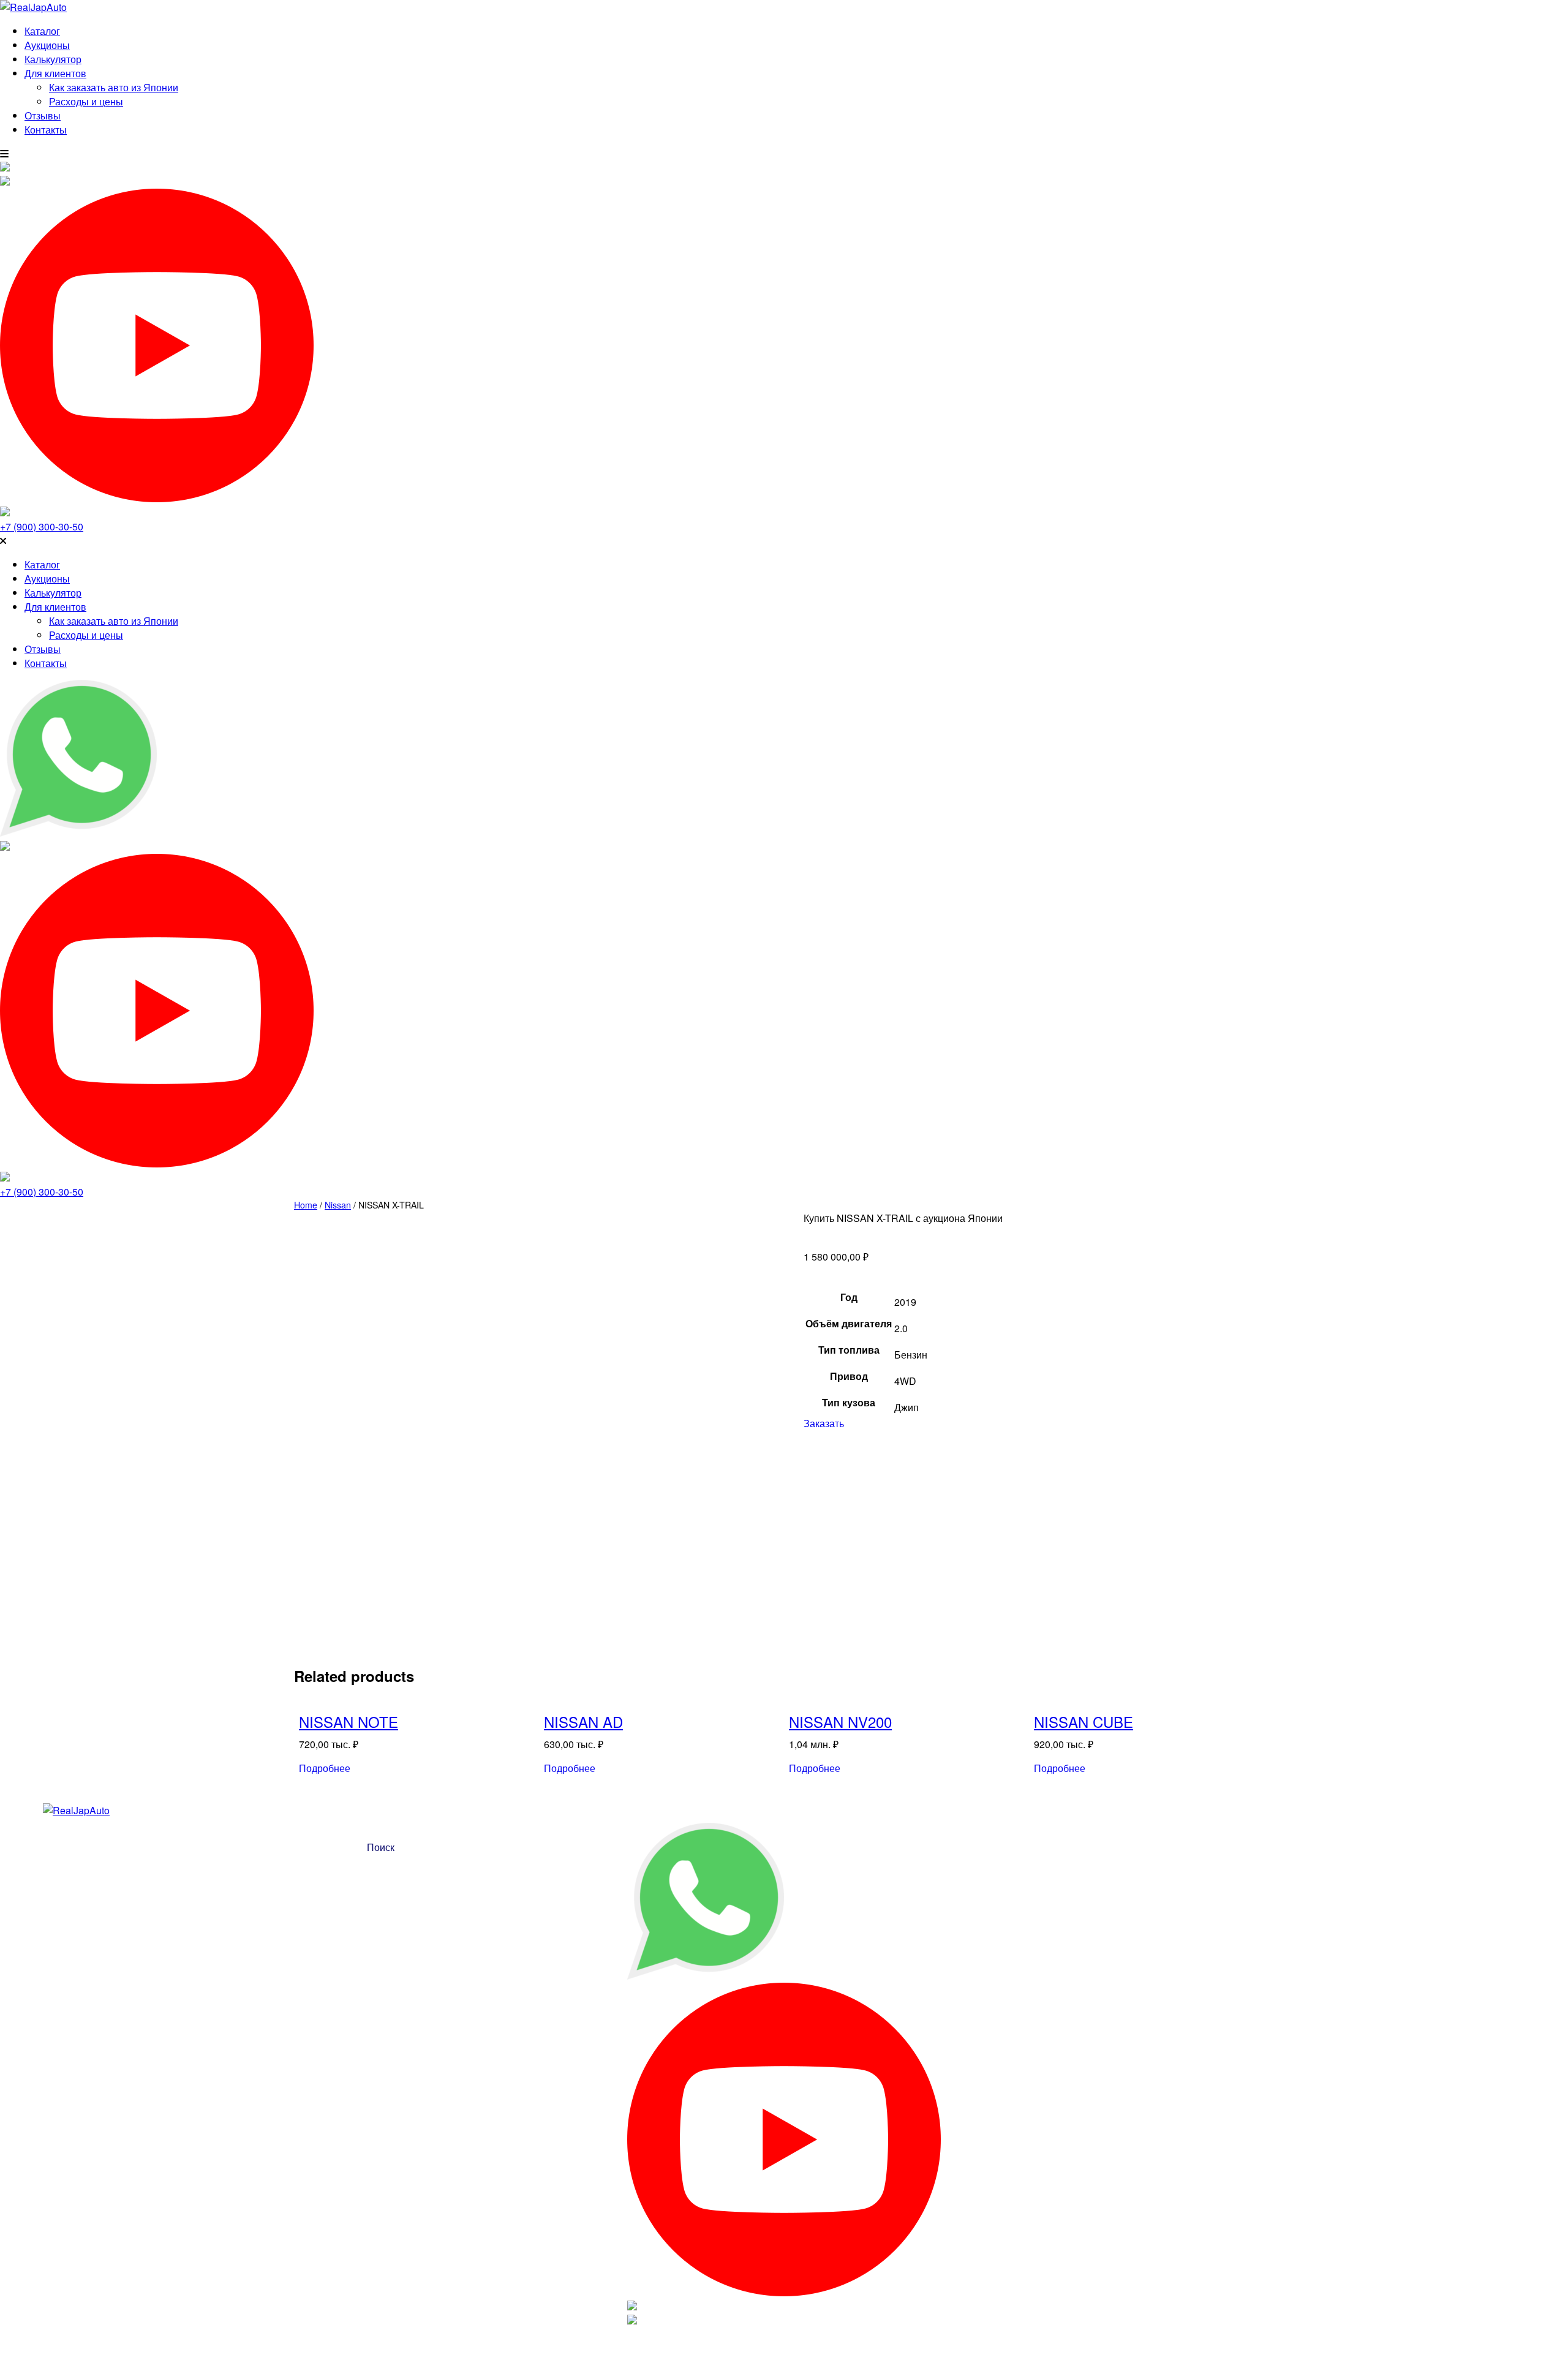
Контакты (46, 130)
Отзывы (43, 115)
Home (306, 1205)
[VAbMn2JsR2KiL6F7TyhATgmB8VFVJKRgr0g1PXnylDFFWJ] (478, 1349)
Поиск (381, 1847)
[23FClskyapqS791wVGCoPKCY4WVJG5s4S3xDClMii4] (432, 1521)
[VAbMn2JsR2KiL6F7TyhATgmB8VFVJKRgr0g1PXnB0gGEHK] (340, 1521)
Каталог (42, 31)
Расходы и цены (86, 101)
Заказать (824, 1423)
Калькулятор (53, 59)
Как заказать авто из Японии (114, 87)
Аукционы (47, 45)
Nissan (338, 1205)
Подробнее (325, 1768)
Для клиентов (55, 73)
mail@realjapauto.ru (1504, 540)
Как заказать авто (1252, 1825)
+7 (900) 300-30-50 (42, 526)
